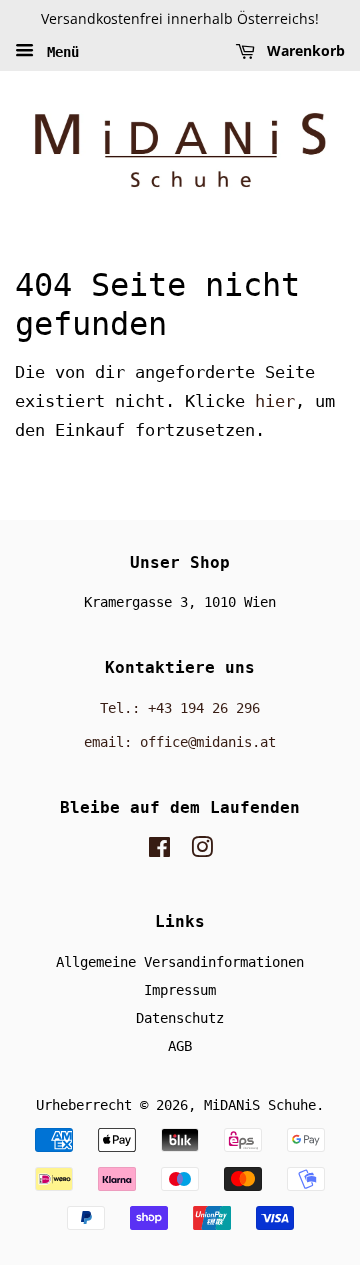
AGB (180, 1046)
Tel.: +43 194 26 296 (180, 708)
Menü (59, 51)
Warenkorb (304, 50)
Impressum (180, 990)
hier (275, 401)
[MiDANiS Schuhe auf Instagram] (202, 851)
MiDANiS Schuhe (260, 1105)
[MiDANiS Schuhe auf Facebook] (159, 851)
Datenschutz (180, 1018)
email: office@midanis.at (180, 742)
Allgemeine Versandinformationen (180, 962)
